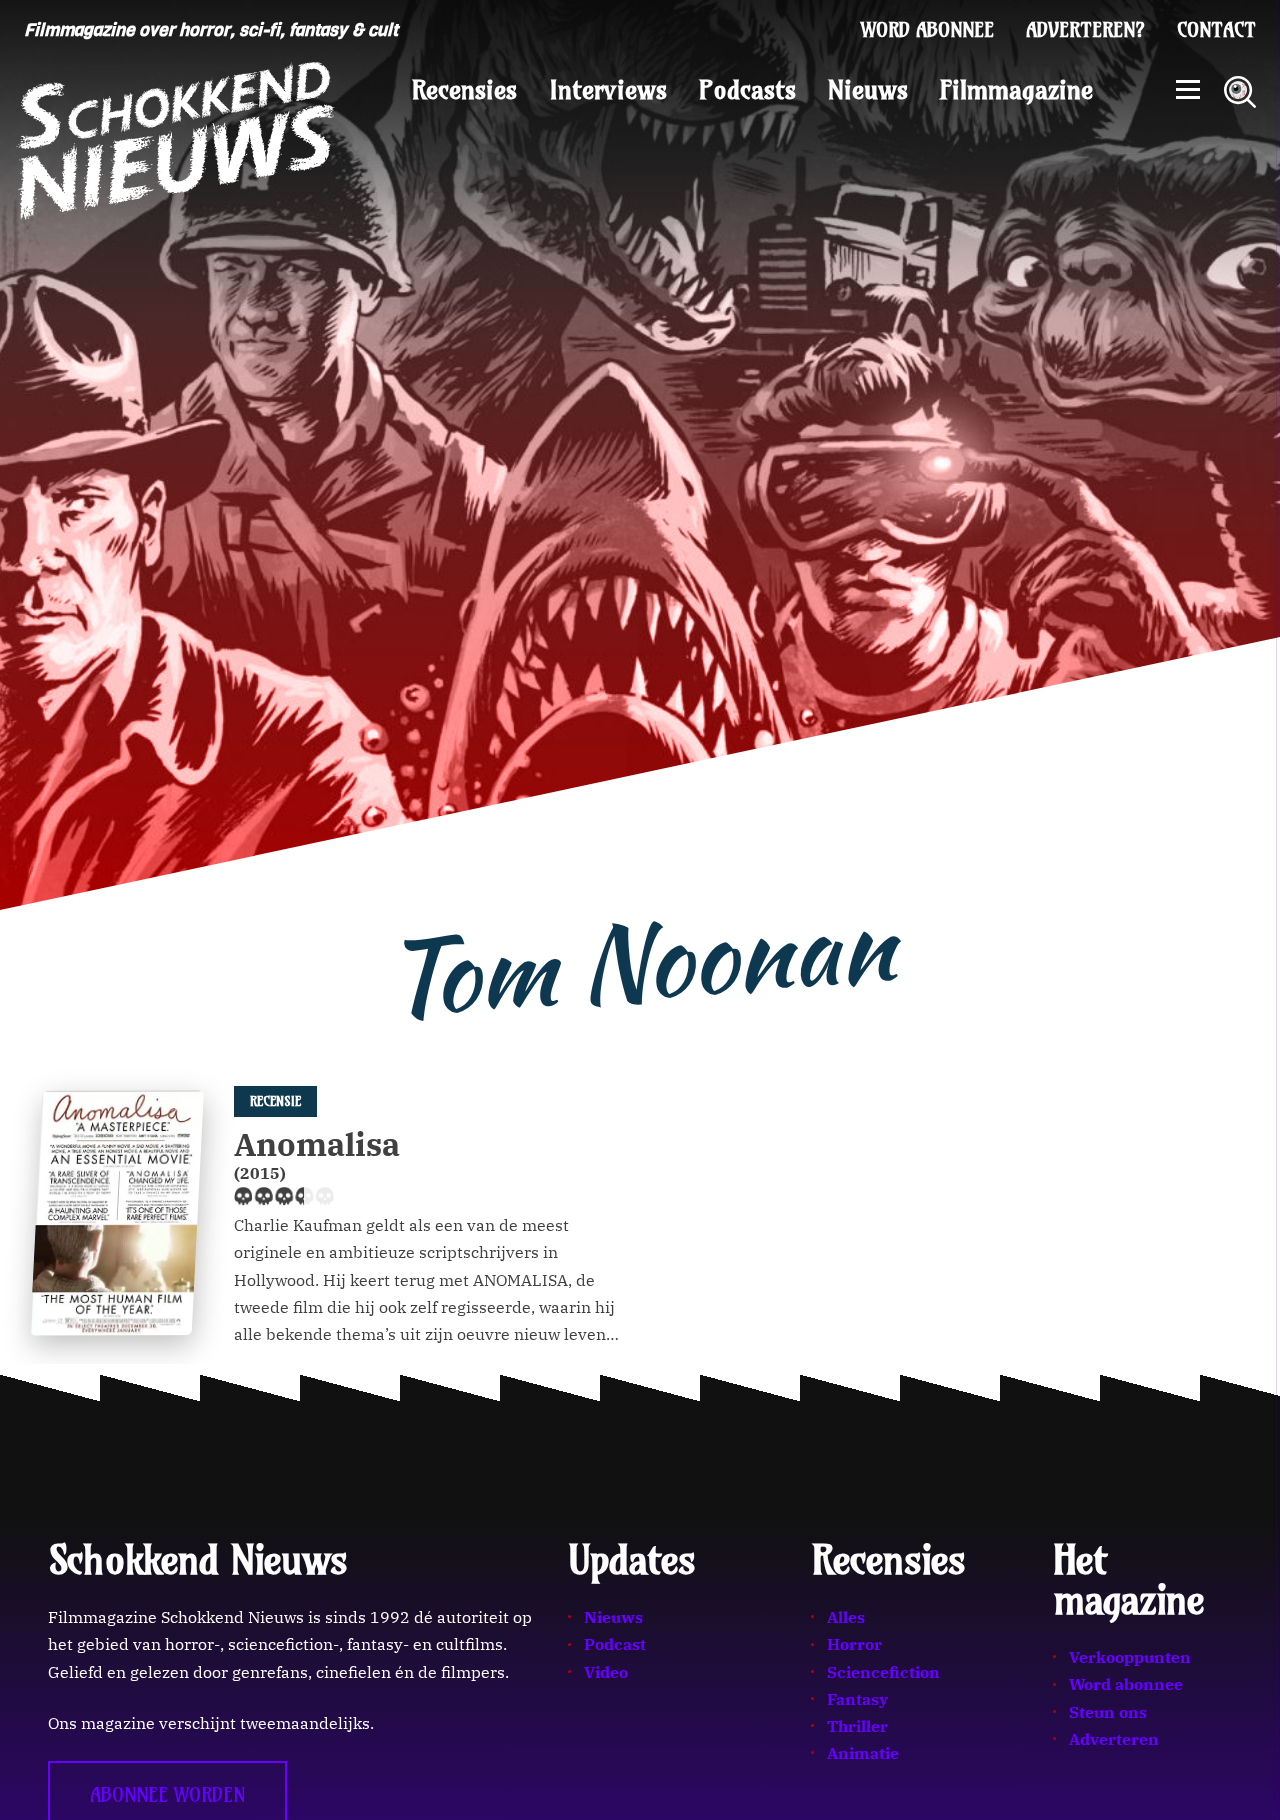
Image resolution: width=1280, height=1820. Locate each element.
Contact (1216, 30)
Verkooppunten (1130, 1657)
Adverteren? (1085, 30)
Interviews (608, 90)
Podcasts (747, 90)
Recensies (464, 90)
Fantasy (857, 1699)
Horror (854, 1644)
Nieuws (868, 90)
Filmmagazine (1016, 90)
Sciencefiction (883, 1672)
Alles (846, 1617)
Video (606, 1672)
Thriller (857, 1726)
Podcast (615, 1644)
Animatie (863, 1753)
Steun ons (1108, 1712)
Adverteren (1114, 1739)
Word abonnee (927, 30)
